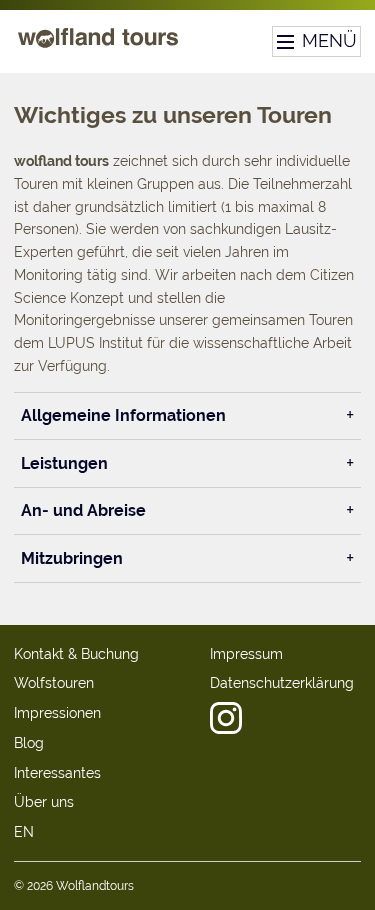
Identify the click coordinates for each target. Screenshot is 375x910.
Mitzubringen (72, 558)
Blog (29, 743)
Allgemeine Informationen (123, 415)
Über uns (44, 802)
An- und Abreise (83, 510)
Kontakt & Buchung (76, 654)
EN (24, 832)
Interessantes (57, 773)
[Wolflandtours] (98, 47)
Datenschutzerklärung (282, 683)
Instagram (226, 718)
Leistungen (64, 463)
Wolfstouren (54, 683)
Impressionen (57, 713)
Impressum (246, 654)
